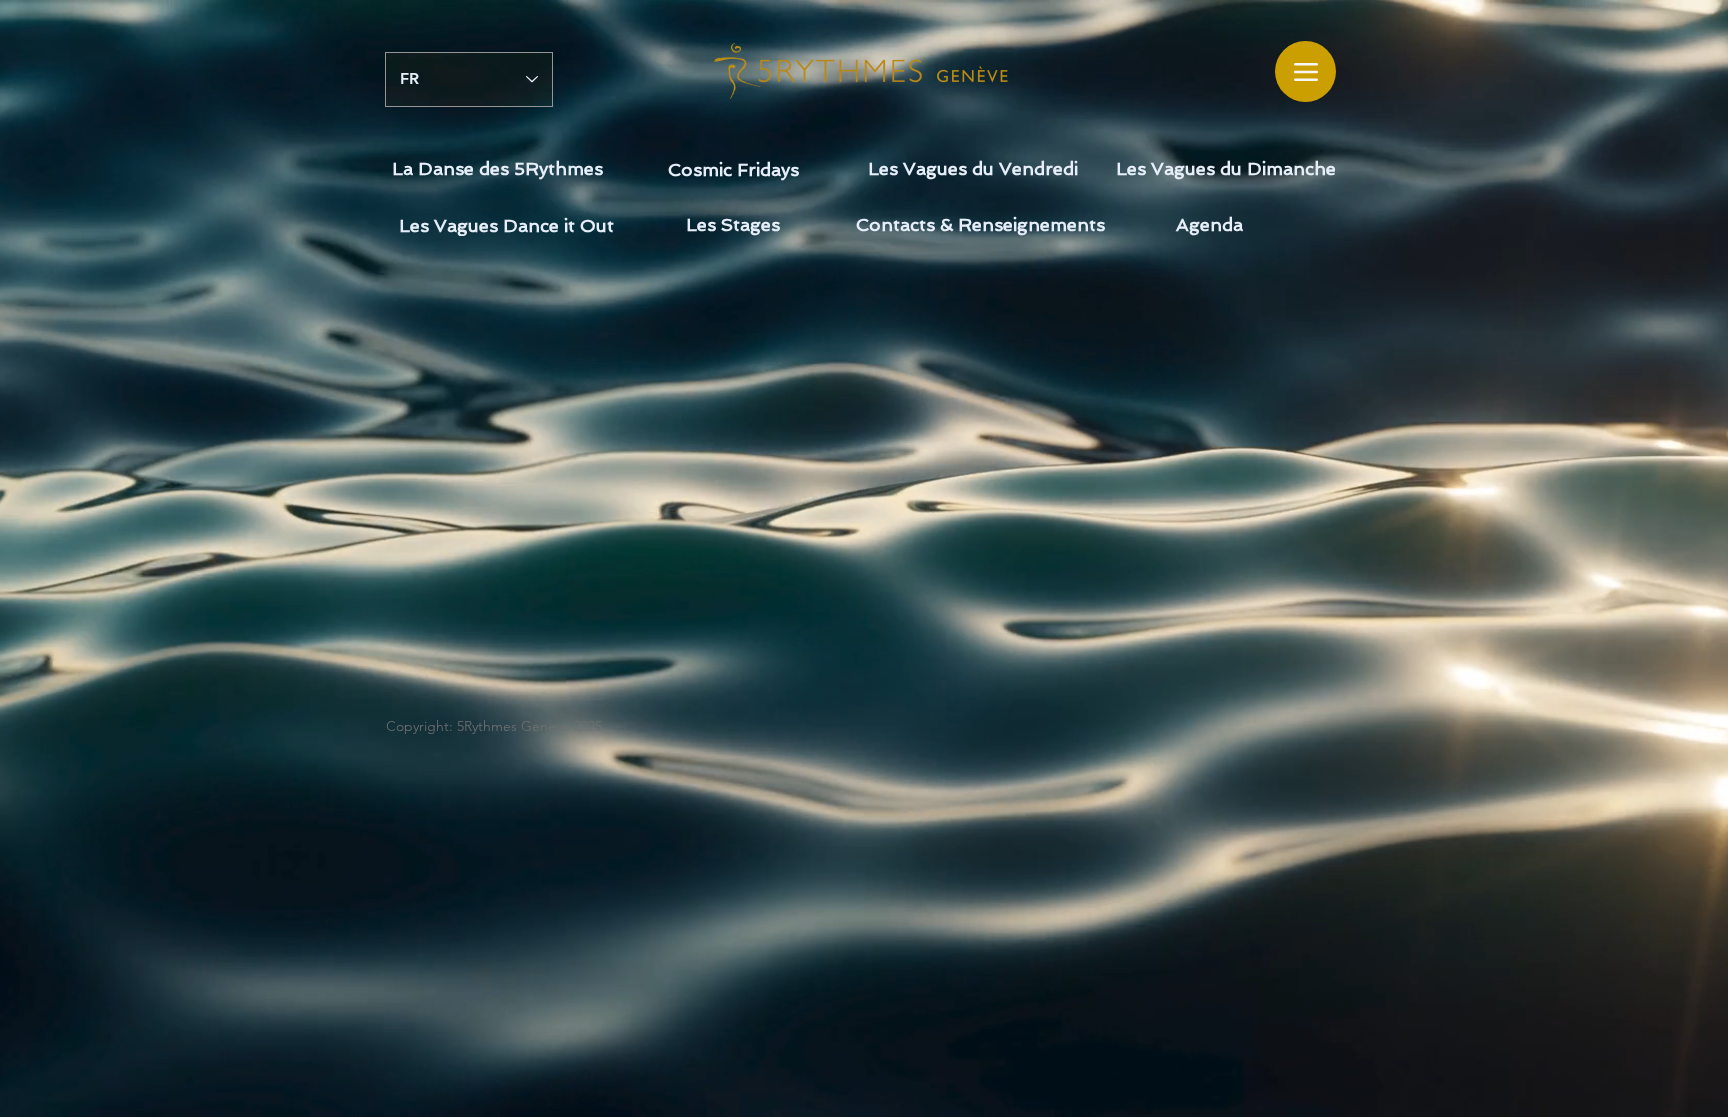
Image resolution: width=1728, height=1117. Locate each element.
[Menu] (1305, 71)
